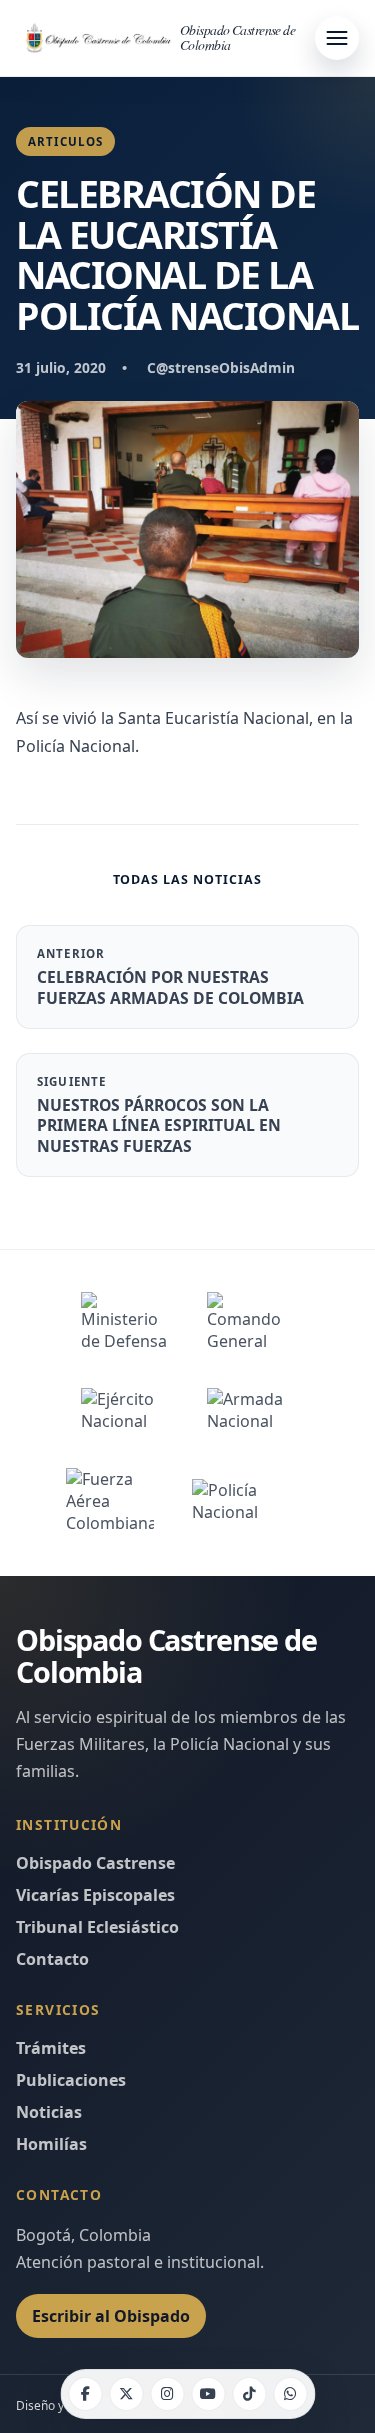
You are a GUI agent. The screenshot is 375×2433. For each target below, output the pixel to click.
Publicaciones (71, 2080)
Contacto (52, 1959)
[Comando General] (251, 1322)
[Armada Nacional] (251, 1410)
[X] (126, 2394)
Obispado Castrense (95, 1863)
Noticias (49, 2112)
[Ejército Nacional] (125, 1410)
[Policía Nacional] (251, 1501)
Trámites (51, 2048)
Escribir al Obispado (111, 2316)
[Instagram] (167, 2394)
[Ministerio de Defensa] (125, 1322)
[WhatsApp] (290, 2394)
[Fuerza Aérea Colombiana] (110, 1501)
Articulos (65, 141)
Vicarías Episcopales (95, 1895)
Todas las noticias (188, 879)
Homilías (51, 2144)
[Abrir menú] (337, 38)
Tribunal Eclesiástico (97, 1927)
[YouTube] (208, 2394)
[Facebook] (85, 2394)
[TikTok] (249, 2394)
